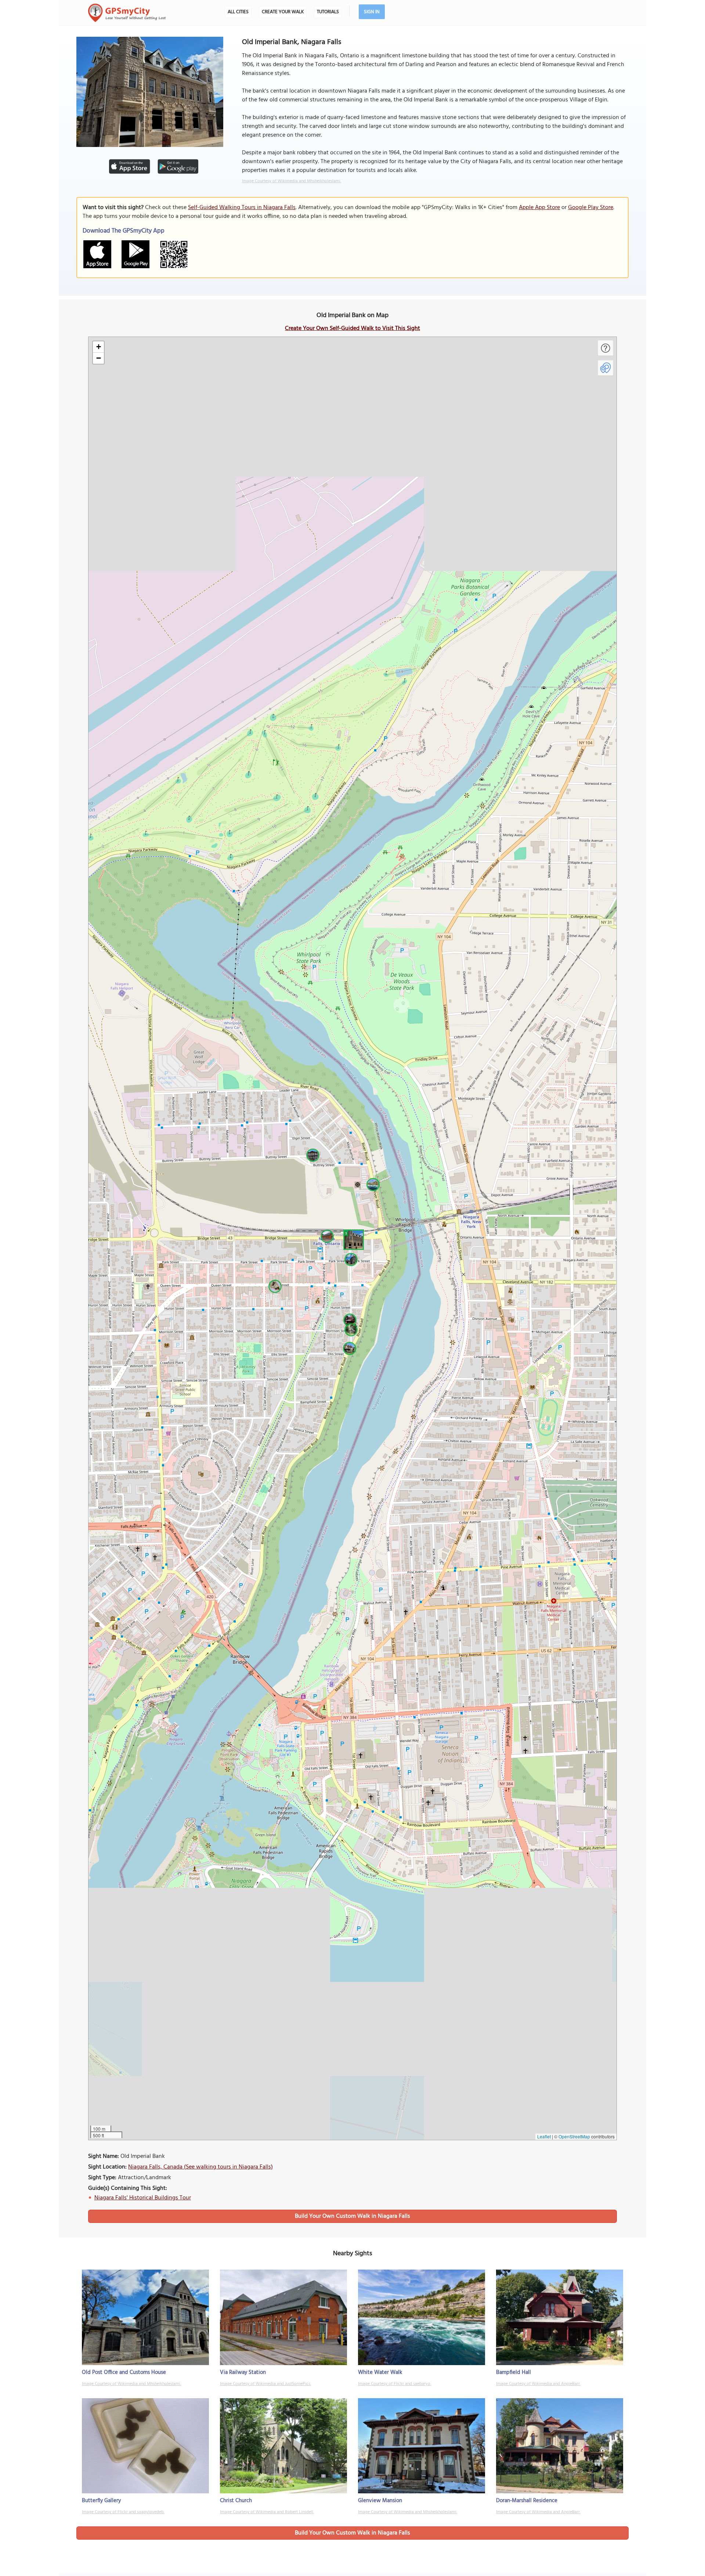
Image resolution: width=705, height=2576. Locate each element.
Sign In (372, 12)
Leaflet (544, 2136)
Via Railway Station (243, 2372)
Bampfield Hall (514, 2372)
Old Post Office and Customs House (124, 2372)
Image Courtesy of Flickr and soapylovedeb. (123, 2512)
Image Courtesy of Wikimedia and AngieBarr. (538, 2384)
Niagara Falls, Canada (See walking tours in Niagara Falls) (200, 2167)
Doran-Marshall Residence (527, 2501)
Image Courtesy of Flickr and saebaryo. (395, 2384)
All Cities (238, 12)
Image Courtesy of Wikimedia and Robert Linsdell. (267, 2512)
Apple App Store (539, 208)
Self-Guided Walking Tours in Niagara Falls (242, 208)
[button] (352, 1239)
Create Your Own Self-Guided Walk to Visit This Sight (352, 328)
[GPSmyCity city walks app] (127, 13)
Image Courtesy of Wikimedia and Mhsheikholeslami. (292, 181)
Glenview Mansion (380, 2501)
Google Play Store (591, 208)
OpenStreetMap (574, 2136)
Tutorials (328, 12)
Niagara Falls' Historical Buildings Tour (143, 2198)
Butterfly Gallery (101, 2501)
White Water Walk (380, 2372)
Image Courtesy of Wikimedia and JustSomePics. (265, 2384)
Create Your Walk (283, 12)
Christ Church (236, 2501)
